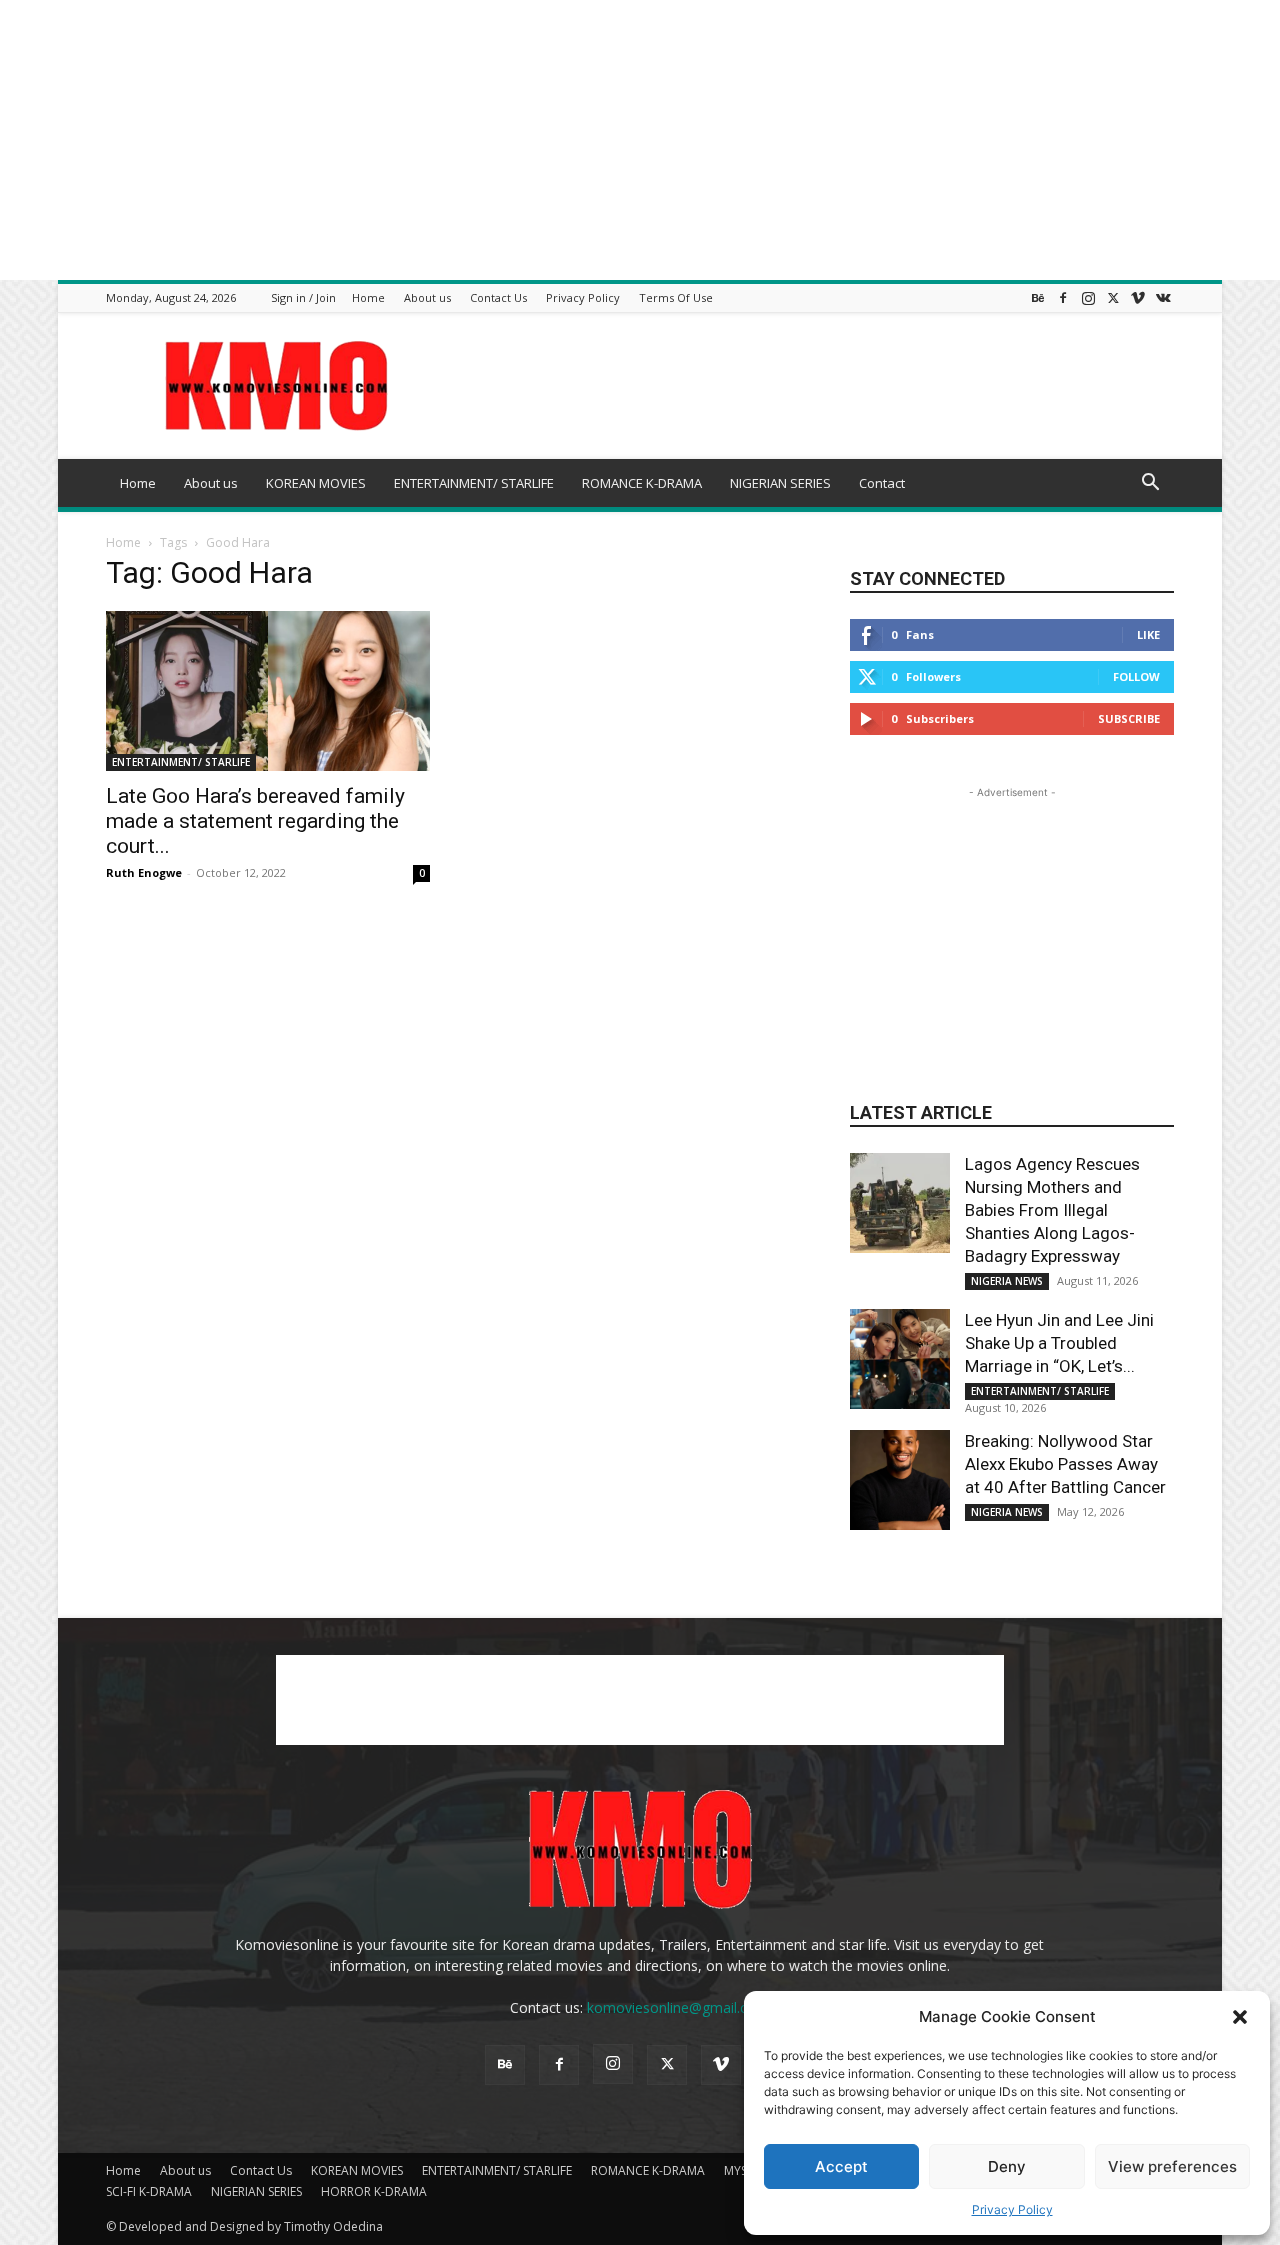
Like (1148, 634)
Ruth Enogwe (144, 872)
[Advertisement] (600, 140)
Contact (882, 483)
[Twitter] (1113, 297)
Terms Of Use (676, 297)
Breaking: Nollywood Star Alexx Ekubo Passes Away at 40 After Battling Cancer (1065, 1464)
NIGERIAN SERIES (780, 483)
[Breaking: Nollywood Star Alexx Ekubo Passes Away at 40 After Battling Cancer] (900, 1480)
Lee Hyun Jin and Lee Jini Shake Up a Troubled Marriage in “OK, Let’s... (1059, 1343)
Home (368, 297)
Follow (1136, 676)
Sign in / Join (303, 297)
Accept (841, 2166)
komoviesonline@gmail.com (678, 2007)
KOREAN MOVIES (316, 483)
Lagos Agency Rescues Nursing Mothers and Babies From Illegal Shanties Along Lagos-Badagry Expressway (1052, 1210)
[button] (1240, 2017)
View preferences (1172, 2166)
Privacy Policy (1012, 2209)
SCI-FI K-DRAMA (149, 2191)
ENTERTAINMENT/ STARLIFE (474, 483)
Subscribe (1129, 718)
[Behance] (1038, 297)
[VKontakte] (1163, 297)
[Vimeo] (1138, 297)
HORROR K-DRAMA (374, 2191)
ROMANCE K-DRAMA (642, 483)
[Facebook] (1063, 297)
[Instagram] (1088, 297)
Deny (1007, 2166)
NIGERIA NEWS (1007, 1281)
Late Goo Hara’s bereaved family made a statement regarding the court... (255, 821)
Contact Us (498, 297)
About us (427, 297)
